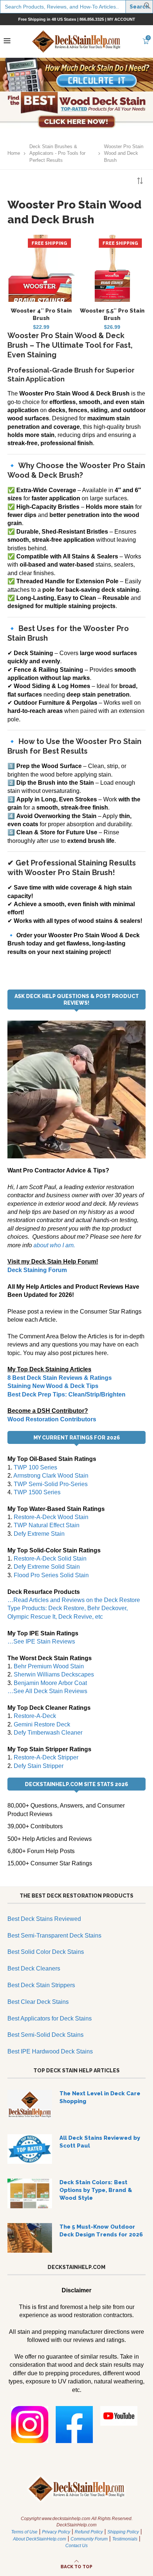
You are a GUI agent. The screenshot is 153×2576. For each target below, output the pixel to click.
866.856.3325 (92, 19)
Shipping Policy (123, 2532)
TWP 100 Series (35, 1467)
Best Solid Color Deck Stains (46, 1952)
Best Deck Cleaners (34, 1968)
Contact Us (76, 2546)
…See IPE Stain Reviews (41, 1641)
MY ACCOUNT (121, 19)
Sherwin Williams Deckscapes (54, 1674)
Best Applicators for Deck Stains (50, 2018)
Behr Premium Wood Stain (49, 1666)
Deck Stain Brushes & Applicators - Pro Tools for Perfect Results (57, 153)
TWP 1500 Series (37, 1492)
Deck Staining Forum (37, 1270)
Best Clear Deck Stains (38, 2002)
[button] (147, 7)
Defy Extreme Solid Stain (47, 1567)
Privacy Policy (56, 2532)
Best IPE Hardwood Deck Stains (50, 2051)
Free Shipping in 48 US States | (49, 19)
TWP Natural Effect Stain (47, 1525)
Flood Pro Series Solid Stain (51, 1575)
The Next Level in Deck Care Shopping (100, 2097)
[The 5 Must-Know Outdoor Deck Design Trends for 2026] (30, 2238)
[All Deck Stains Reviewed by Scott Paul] (30, 2149)
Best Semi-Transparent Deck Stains (54, 1936)
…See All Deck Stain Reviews (47, 1691)
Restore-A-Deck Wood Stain (51, 1517)
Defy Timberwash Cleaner (48, 1733)
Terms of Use (24, 2532)
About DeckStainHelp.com (40, 2539)
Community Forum (89, 2539)
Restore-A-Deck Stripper (46, 1757)
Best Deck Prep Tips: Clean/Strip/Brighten (66, 1394)
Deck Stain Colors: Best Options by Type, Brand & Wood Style (96, 2190)
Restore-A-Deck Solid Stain (50, 1559)
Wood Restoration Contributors (52, 1419)
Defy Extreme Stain (39, 1534)
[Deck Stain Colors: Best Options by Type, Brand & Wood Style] (30, 2193)
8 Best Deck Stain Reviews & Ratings (60, 1378)
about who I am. (54, 1245)
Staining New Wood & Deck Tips (53, 1386)
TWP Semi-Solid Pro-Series (51, 1484)
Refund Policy (89, 2532)
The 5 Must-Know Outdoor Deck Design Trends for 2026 (101, 2231)
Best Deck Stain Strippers (41, 1985)
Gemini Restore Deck (42, 1724)
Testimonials (125, 2539)
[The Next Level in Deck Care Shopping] (30, 2105)
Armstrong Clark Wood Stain (51, 1476)
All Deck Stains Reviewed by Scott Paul (100, 2142)
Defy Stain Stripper (39, 1766)
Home (14, 153)
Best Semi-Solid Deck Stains (45, 2035)
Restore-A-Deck (35, 1716)
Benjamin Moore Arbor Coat (50, 1683)
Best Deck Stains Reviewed (44, 1919)
